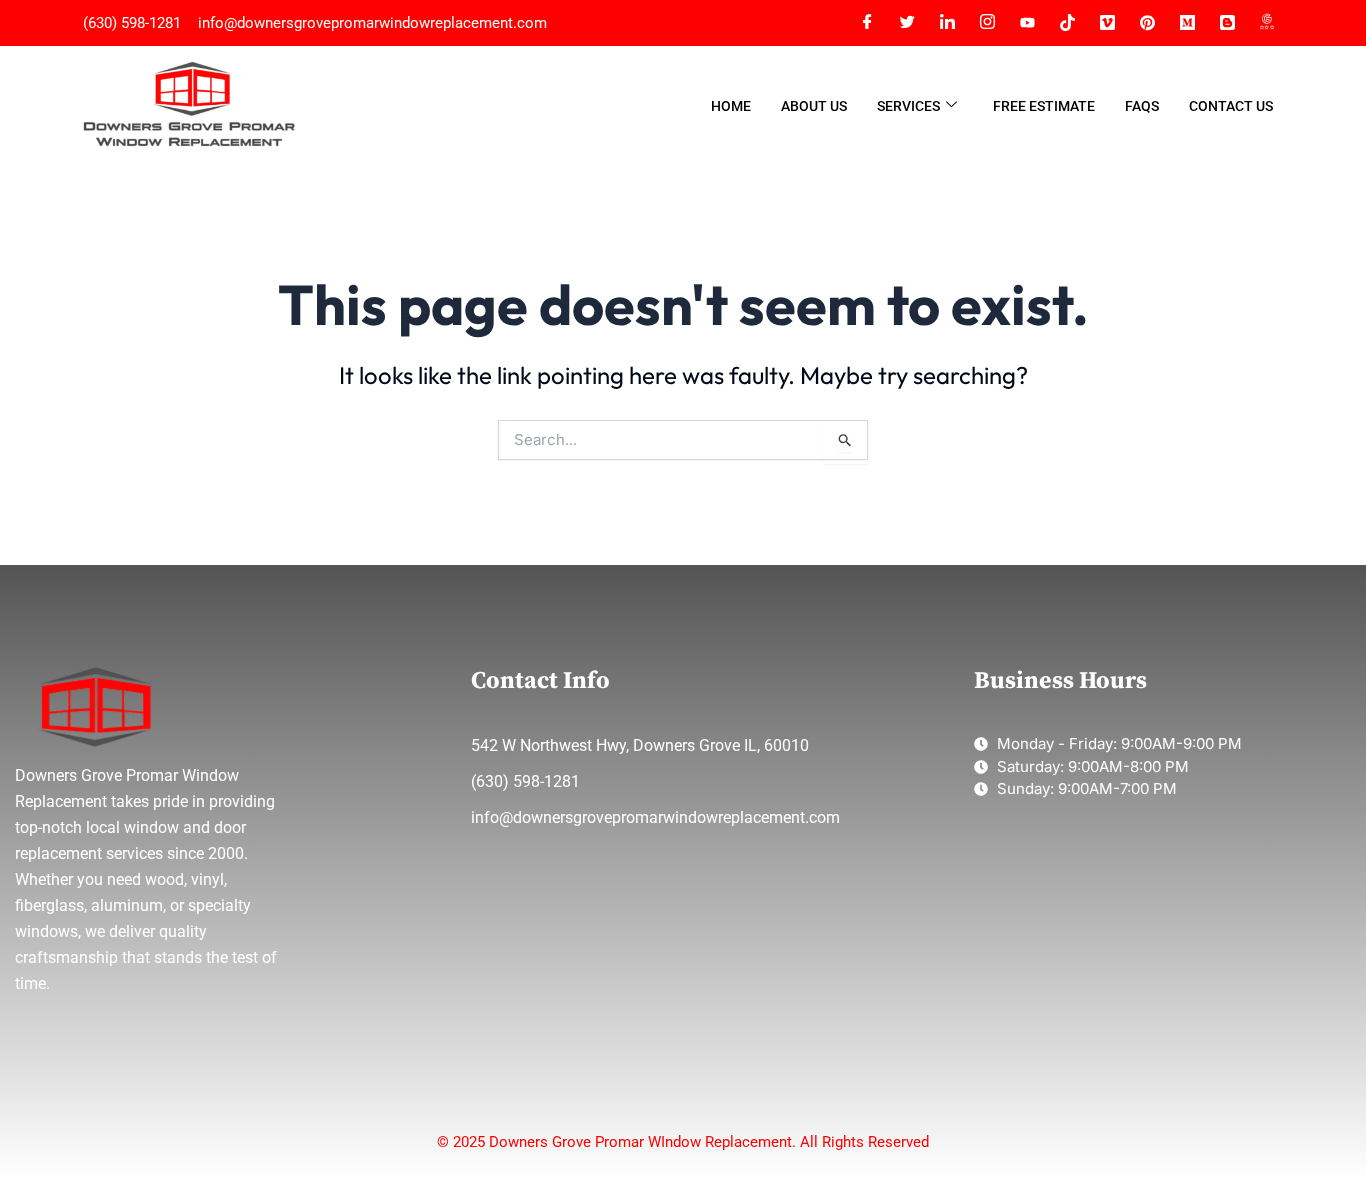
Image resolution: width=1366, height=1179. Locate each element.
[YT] (1027, 23)
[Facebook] (867, 23)
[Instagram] (987, 23)
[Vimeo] (1107, 23)
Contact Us (1231, 106)
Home (731, 106)
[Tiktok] (1067, 23)
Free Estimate (1044, 106)
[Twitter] (907, 23)
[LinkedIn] (947, 23)
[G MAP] (1267, 23)
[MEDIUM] (1187, 23)
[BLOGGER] (1227, 23)
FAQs (1142, 106)
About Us (814, 106)
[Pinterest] (1147, 23)
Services (908, 106)
